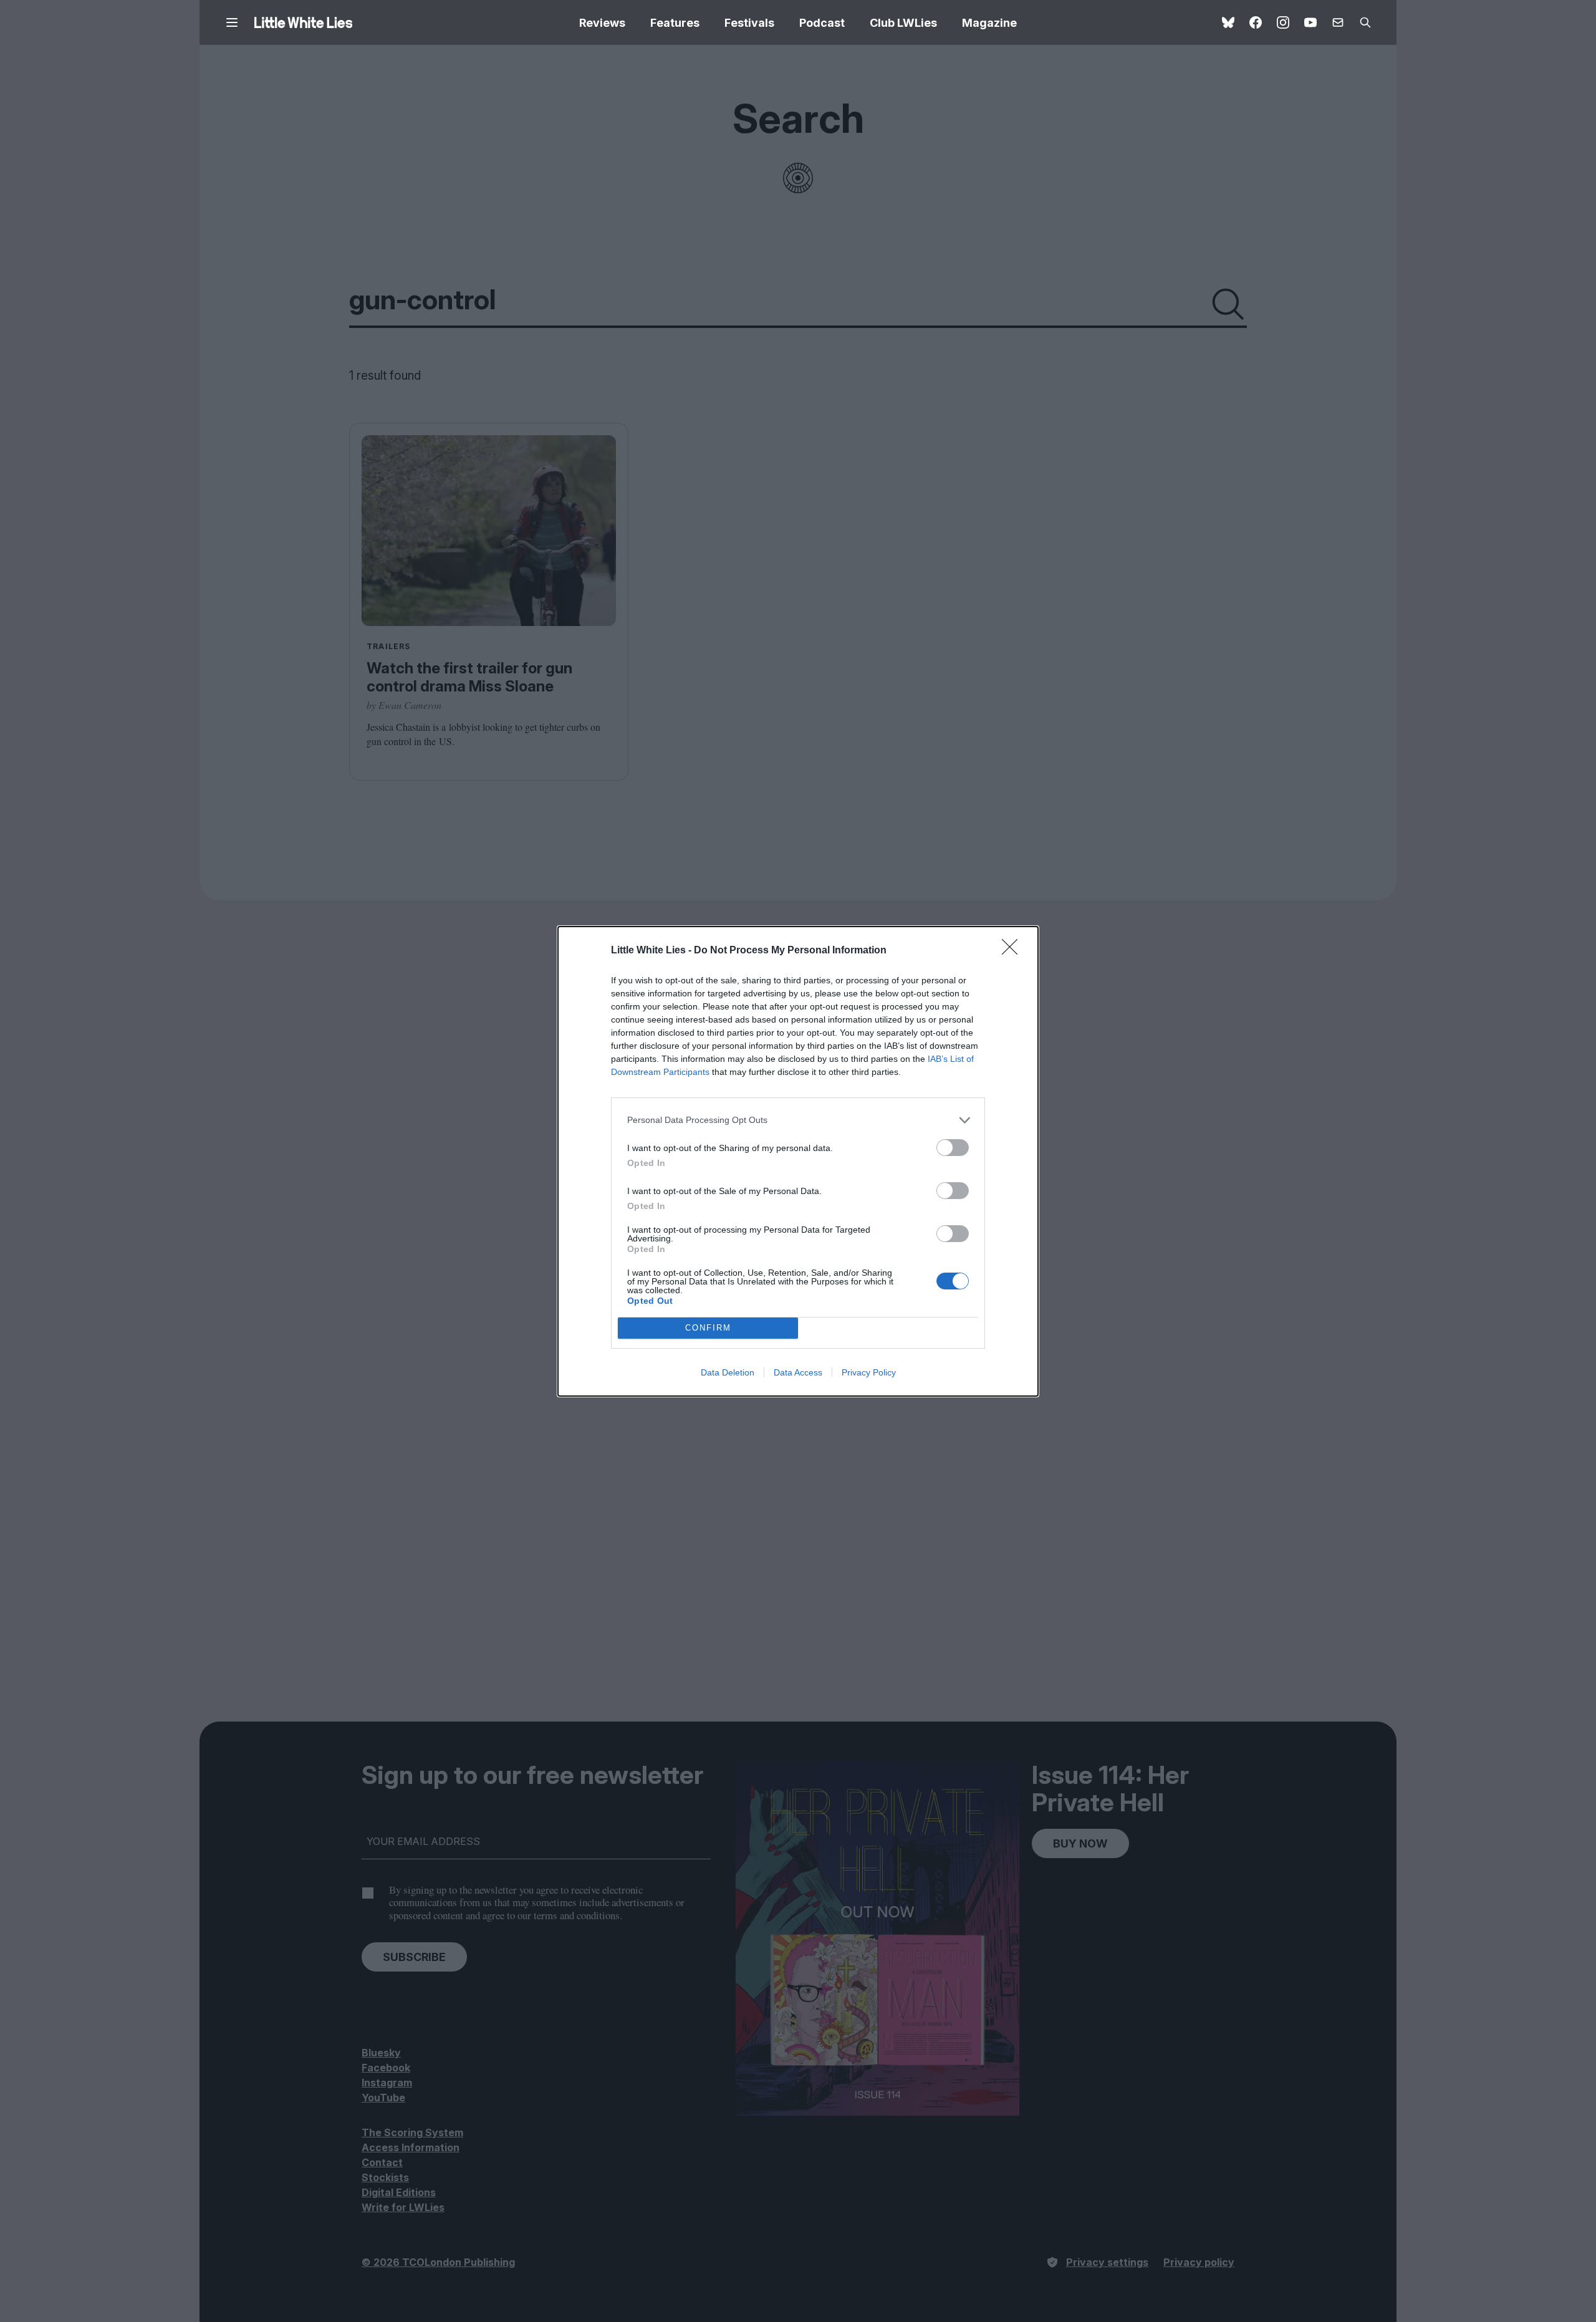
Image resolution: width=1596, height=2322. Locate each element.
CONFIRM (708, 1328)
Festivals (749, 23)
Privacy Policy (869, 1372)
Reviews (602, 23)
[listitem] (798, 1120)
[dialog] (798, 1161)
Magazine (989, 23)
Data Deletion (728, 1372)
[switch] (953, 1148)
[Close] (1014, 951)
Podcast (822, 23)
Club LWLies (903, 23)
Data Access (798, 1372)
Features (675, 23)
